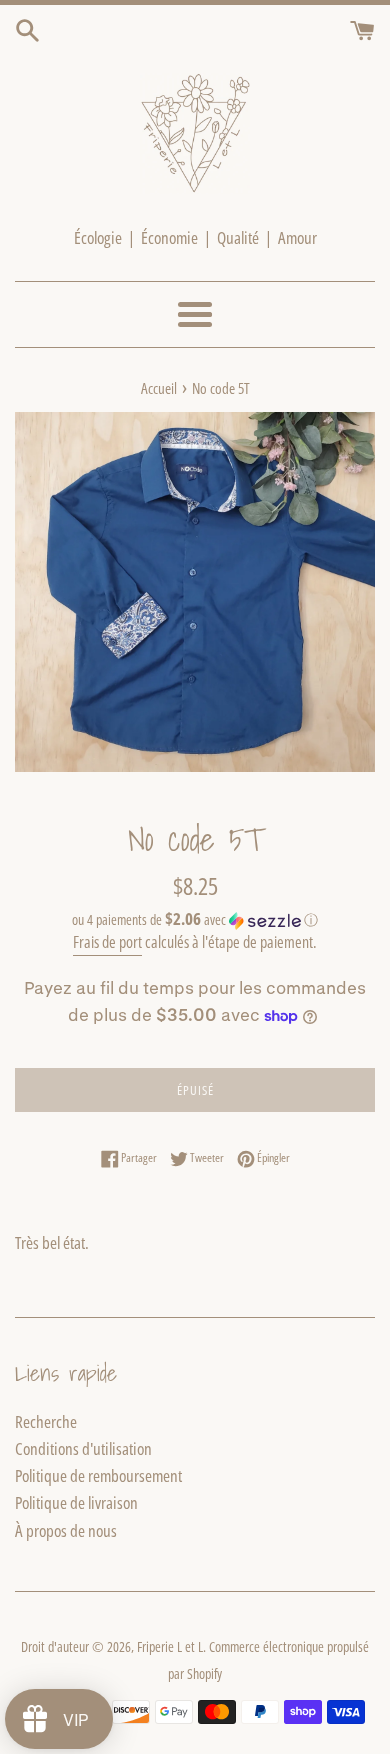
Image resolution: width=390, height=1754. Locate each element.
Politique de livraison (76, 1502)
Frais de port (107, 942)
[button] (195, 920)
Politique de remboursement (98, 1475)
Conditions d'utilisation (83, 1448)
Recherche (46, 1421)
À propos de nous (66, 1530)
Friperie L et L (170, 1646)
